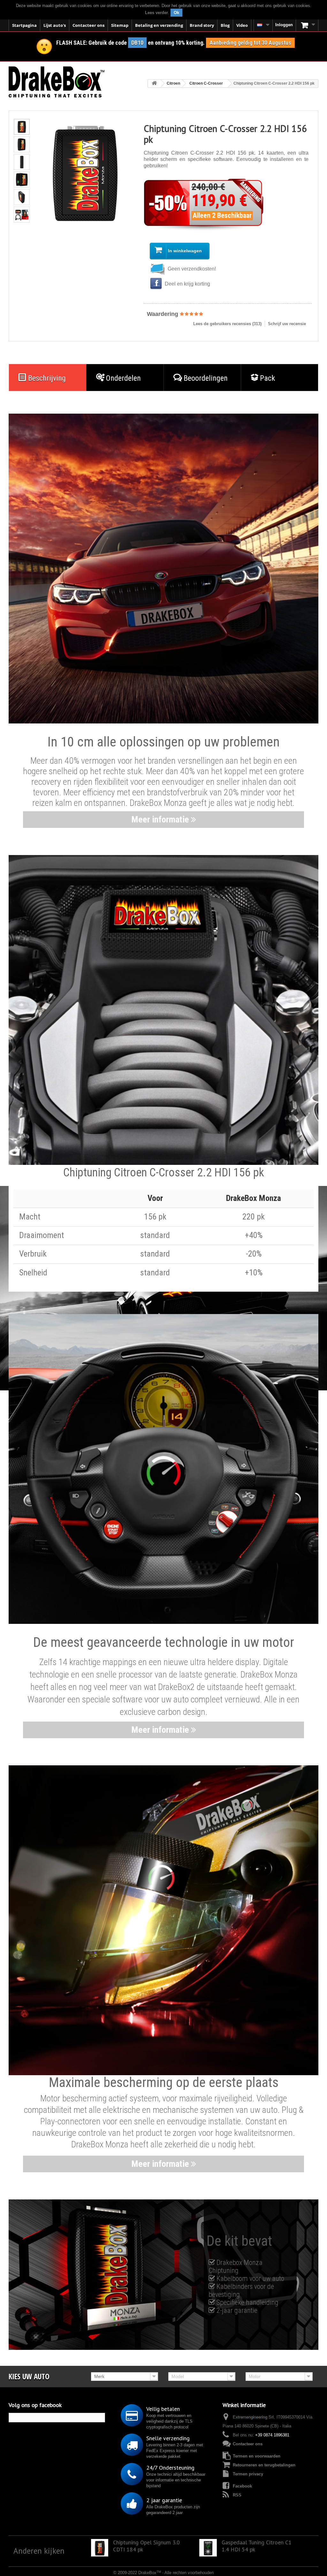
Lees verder (156, 13)
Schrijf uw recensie (287, 324)
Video (242, 25)
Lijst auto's (55, 25)
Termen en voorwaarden (257, 2456)
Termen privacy (248, 2474)
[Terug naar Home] (154, 84)
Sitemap (120, 25)
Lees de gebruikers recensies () (227, 324)
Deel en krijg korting (187, 284)
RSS (237, 2495)
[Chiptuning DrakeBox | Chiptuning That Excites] (57, 82)
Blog (225, 25)
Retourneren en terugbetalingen (264, 2465)
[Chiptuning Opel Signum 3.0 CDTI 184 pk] (100, 2548)
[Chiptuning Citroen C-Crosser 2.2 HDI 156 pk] (22, 127)
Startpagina (24, 25)
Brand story (202, 25)
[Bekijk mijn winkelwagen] (307, 25)
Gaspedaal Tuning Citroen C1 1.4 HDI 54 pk (257, 2546)
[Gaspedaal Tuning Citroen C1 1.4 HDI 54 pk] (208, 2548)
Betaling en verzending (159, 25)
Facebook (242, 2486)
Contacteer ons (88, 25)
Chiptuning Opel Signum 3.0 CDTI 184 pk (146, 2546)
